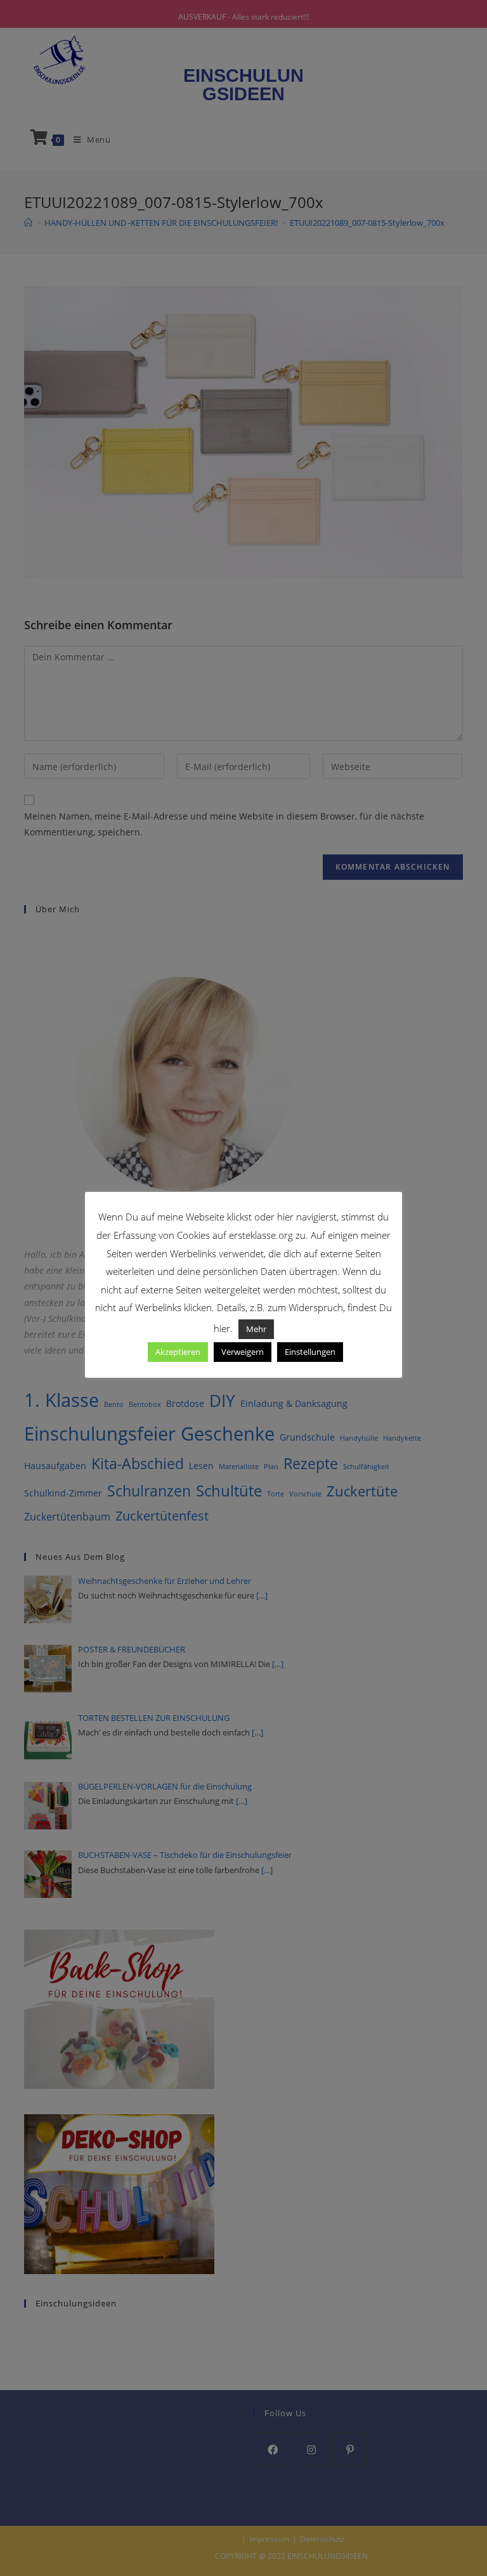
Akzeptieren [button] (178, 1352)
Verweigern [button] (243, 1352)
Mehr (256, 1329)
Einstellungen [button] (310, 1352)
